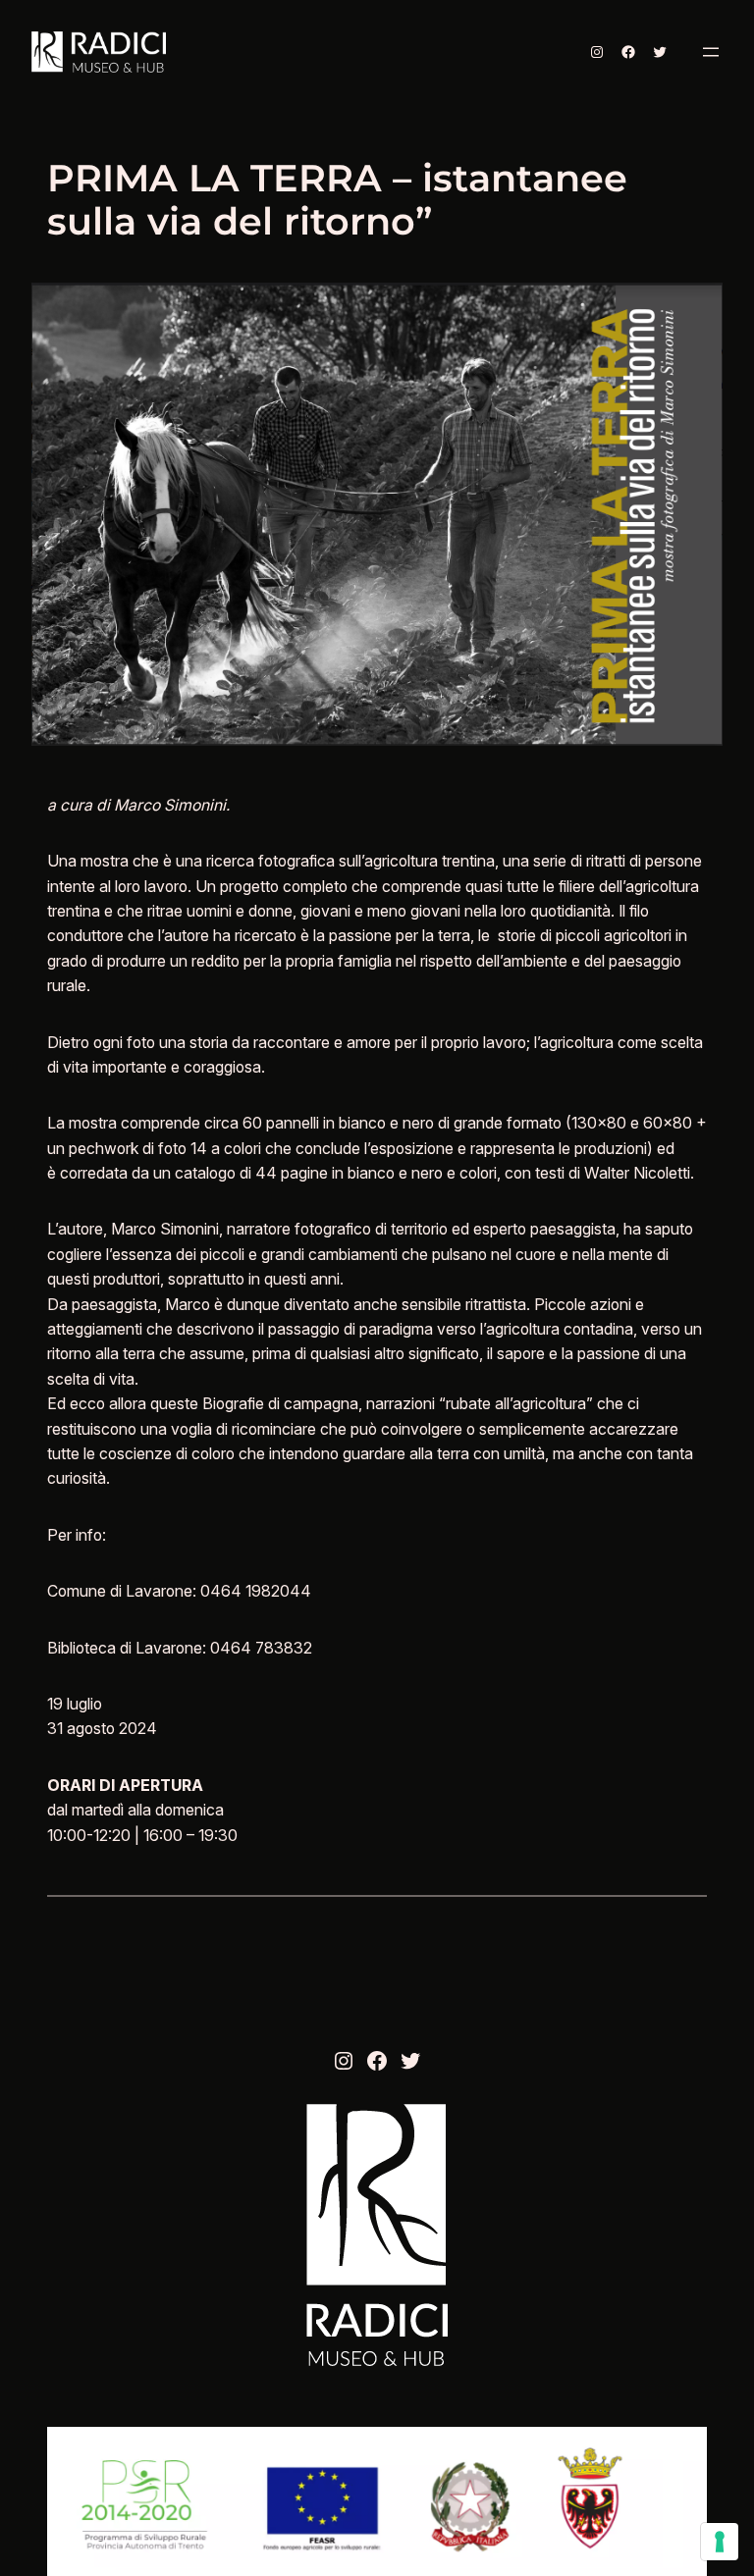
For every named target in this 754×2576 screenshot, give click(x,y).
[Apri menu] (711, 52)
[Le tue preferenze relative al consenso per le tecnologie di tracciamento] (720, 2542)
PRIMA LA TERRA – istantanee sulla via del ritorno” (337, 200)
